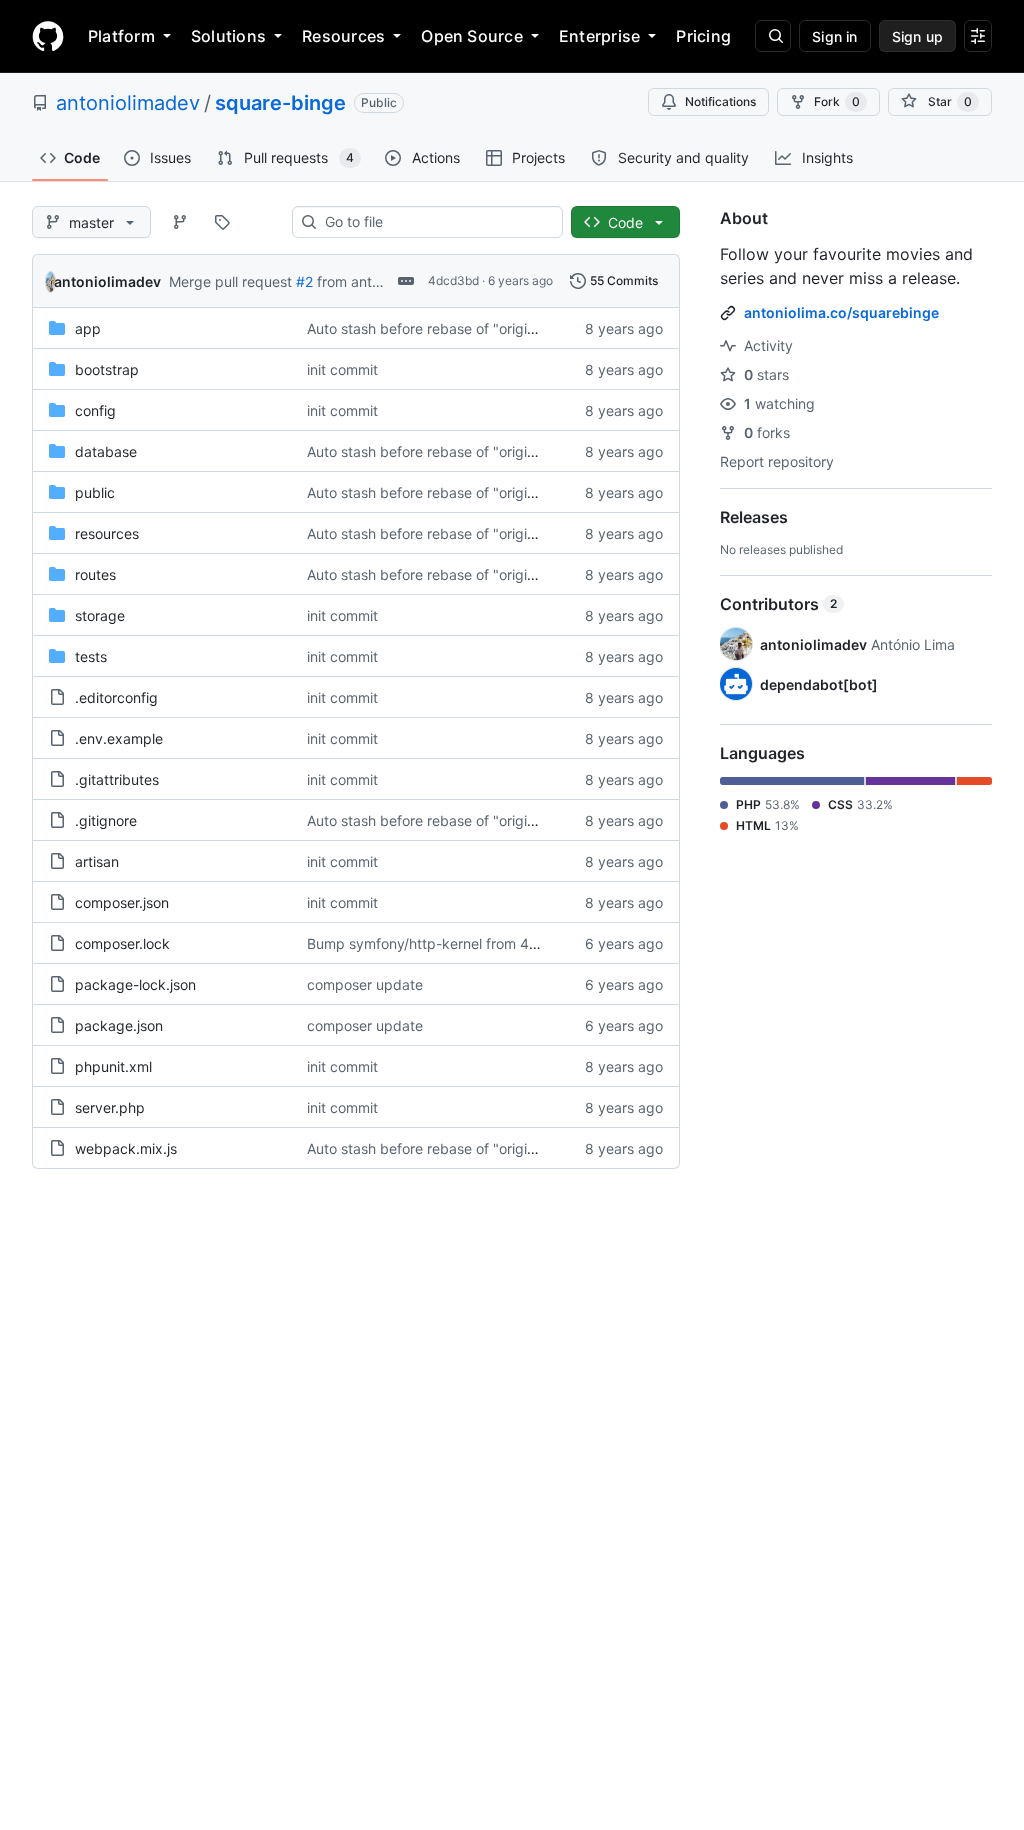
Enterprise (599, 36)
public (95, 492)
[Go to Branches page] (180, 222)
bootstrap (107, 369)
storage (100, 615)
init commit (342, 369)
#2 (304, 281)
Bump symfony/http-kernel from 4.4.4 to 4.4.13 (462, 943)
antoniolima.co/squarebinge (841, 312)
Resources (343, 36)
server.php (110, 1107)
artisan (97, 861)
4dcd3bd (453, 280)
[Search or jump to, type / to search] (773, 36)
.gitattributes (117, 779)
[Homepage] (48, 36)
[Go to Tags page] (222, 222)
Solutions (228, 36)
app (88, 328)
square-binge (280, 103)
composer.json (122, 902)
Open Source (472, 36)
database (106, 451)
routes (95, 574)
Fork (837, 101)
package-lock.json (135, 984)
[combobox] (435, 222)
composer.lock (122, 943)
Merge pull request (230, 281)
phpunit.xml (113, 1066)
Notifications (720, 101)
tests (91, 656)
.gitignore (106, 820)
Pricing (703, 36)
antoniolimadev (128, 103)
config (95, 410)
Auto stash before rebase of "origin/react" (443, 328)
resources (107, 533)
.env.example (119, 738)
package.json (119, 1025)
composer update (365, 984)
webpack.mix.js (126, 1148)
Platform (121, 36)
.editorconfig (116, 697)
